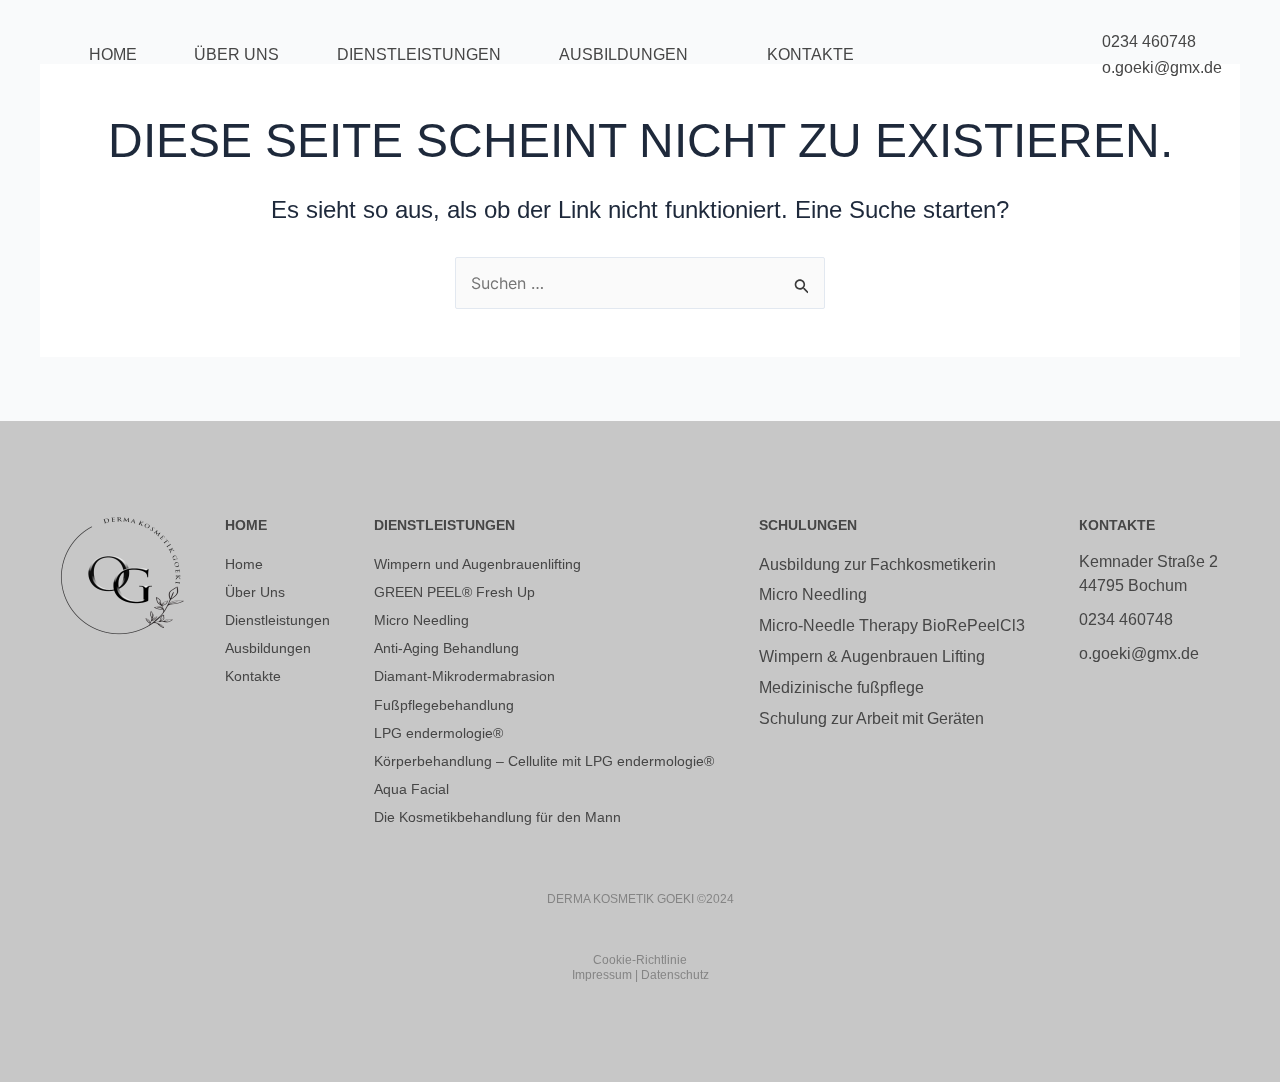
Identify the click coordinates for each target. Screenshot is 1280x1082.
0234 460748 (1149, 41)
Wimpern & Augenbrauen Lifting (872, 656)
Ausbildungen (623, 54)
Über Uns (236, 54)
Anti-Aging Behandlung (446, 648)
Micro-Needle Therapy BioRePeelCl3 (892, 625)
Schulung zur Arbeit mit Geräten (871, 718)
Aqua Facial (411, 789)
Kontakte (810, 54)
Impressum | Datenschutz (640, 975)
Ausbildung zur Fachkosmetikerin (877, 564)
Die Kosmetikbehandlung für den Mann (497, 817)
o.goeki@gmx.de (1162, 67)
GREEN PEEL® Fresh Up (454, 592)
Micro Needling (421, 620)
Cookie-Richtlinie (640, 960)
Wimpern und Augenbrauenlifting (477, 564)
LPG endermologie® (438, 733)
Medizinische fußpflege (841, 687)
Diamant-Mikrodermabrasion (464, 676)
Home (113, 54)
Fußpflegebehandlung (444, 705)
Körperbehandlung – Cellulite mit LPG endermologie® (544, 761)
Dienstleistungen (419, 54)
